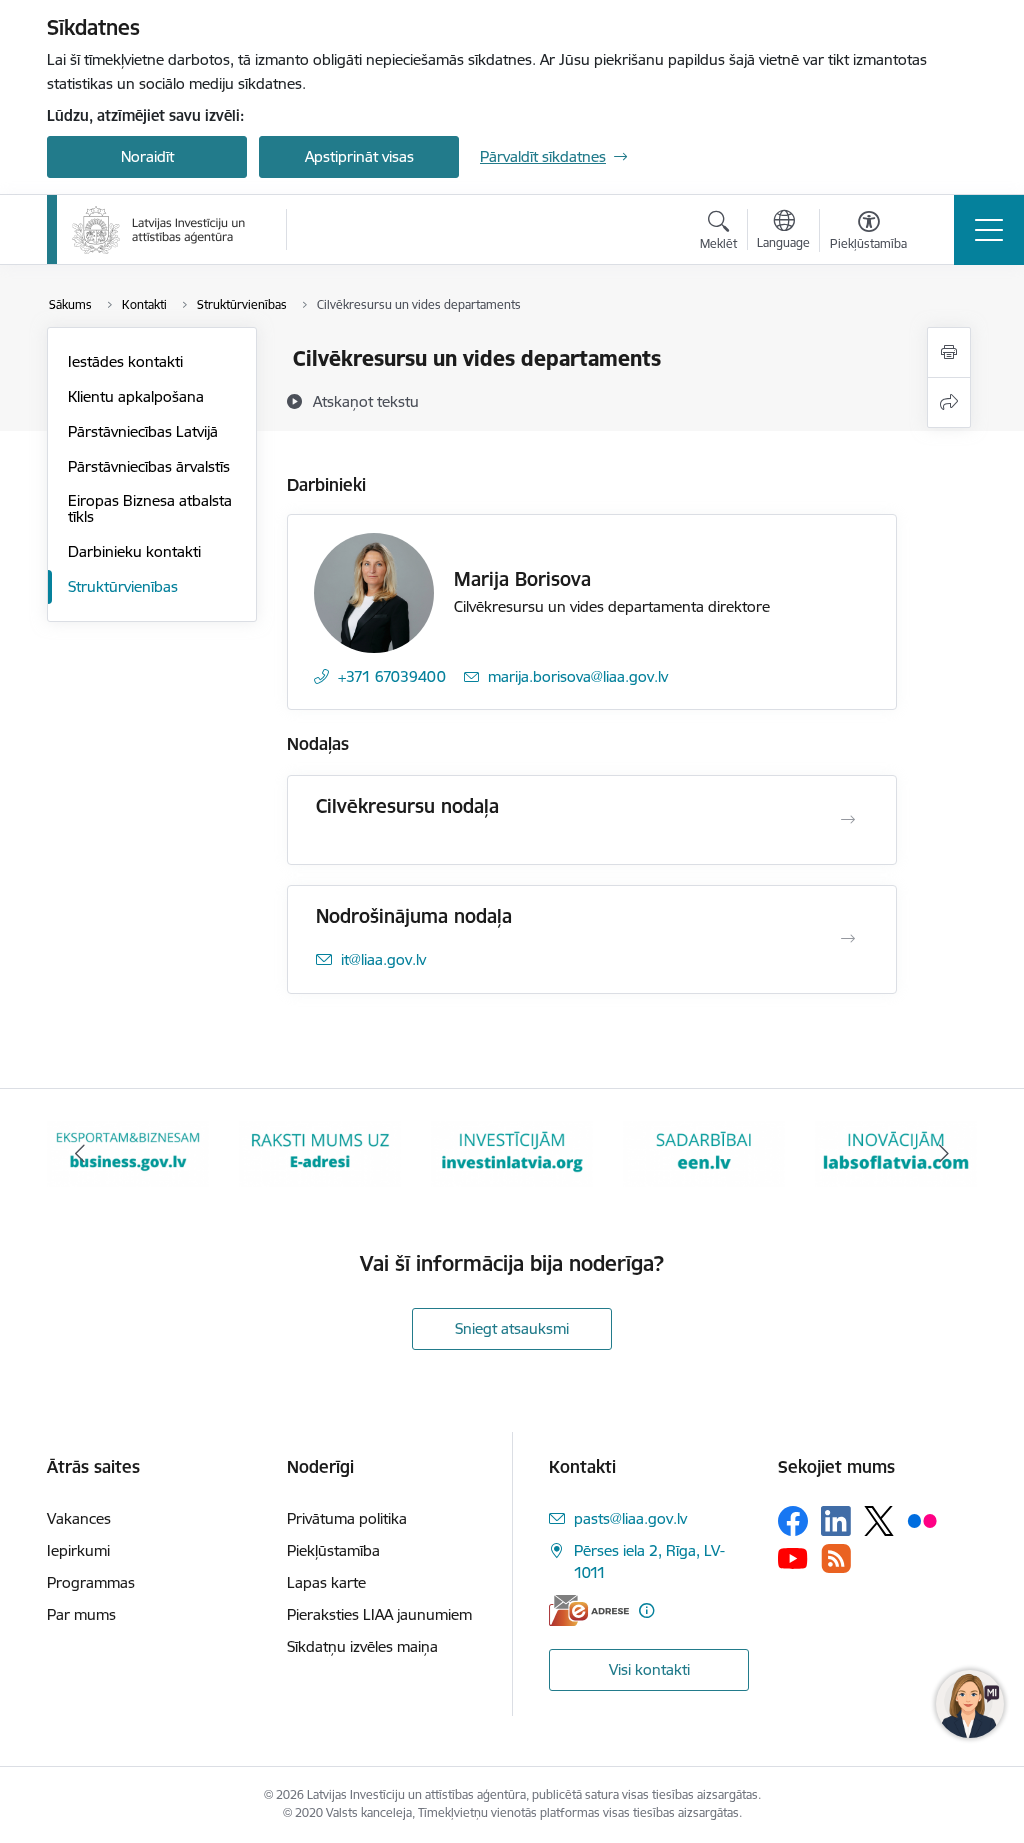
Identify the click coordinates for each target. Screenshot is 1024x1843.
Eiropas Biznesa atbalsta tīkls (150, 508)
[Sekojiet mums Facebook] (793, 1521)
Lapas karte (326, 1582)
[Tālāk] (944, 1154)
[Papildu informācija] (646, 1610)
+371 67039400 (392, 676)
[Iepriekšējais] (80, 1154)
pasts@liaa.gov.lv (630, 1518)
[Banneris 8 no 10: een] (704, 1152)
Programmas (91, 1582)
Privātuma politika (347, 1518)
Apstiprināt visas (359, 156)
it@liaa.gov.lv (383, 959)
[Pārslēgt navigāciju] (989, 230)
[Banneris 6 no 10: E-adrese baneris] (320, 1152)
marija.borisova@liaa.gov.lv (578, 676)
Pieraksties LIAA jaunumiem (379, 1614)
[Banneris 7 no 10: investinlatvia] (512, 1152)
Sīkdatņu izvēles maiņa (362, 1646)
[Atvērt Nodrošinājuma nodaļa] (848, 939)
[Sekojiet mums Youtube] (793, 1557)
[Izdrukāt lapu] (949, 352)
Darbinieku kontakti (134, 551)
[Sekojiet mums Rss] (836, 1558)
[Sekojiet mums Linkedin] (836, 1521)
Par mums (81, 1614)
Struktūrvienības (123, 586)
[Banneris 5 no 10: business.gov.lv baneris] (128, 1152)
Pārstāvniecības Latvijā (143, 431)
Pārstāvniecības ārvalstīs (149, 466)
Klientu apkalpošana (136, 396)
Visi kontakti (649, 1669)
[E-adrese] (589, 1610)
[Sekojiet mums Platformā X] (879, 1521)
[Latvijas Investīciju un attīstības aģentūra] (159, 230)
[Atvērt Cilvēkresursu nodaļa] (848, 820)
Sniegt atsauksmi (512, 1328)
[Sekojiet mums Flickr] (922, 1520)
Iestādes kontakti (125, 361)
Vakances (79, 1518)
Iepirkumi (78, 1550)
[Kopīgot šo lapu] (949, 402)
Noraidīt (147, 156)
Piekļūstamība (333, 1550)
